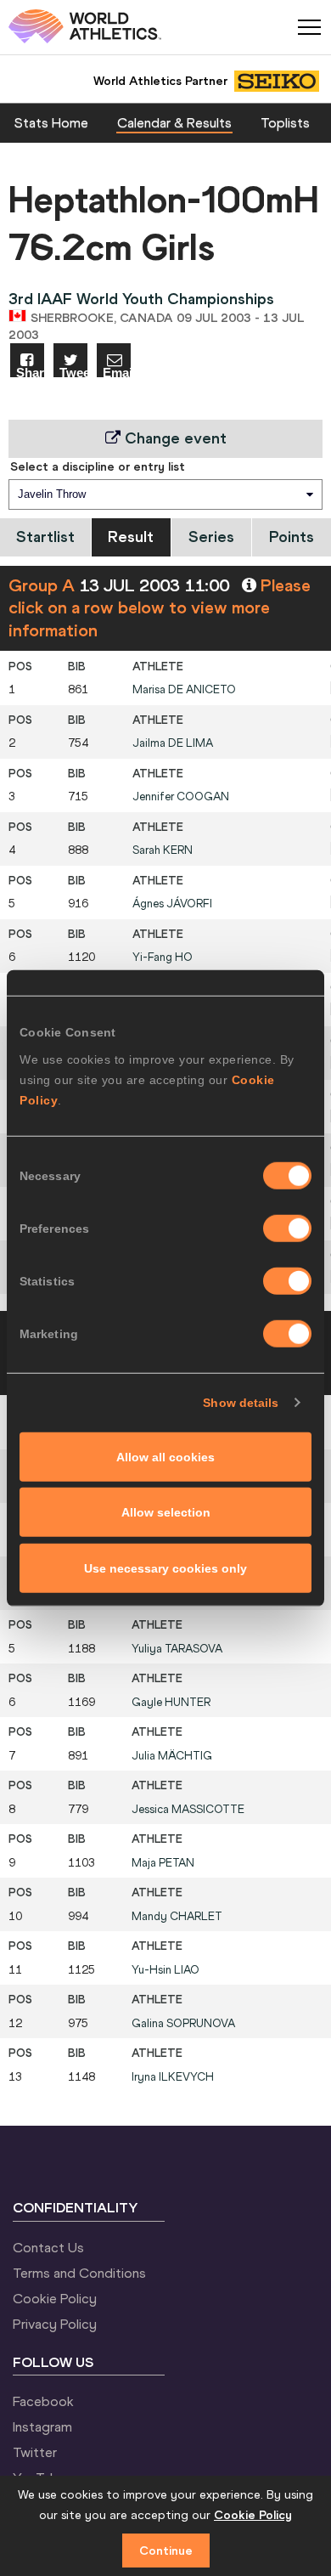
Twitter (35, 2452)
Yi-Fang (163, 957)
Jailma (173, 743)
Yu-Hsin (165, 1970)
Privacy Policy (55, 2324)
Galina (183, 2023)
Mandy (177, 1916)
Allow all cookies (165, 1456)
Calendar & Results (174, 122)
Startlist (45, 537)
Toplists (285, 122)
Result (131, 537)
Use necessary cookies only (165, 1568)
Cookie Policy (55, 2298)
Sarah (163, 850)
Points (292, 537)
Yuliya (177, 1649)
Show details (241, 1403)
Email (117, 372)
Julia (172, 1756)
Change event (174, 438)
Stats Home (51, 122)
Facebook (43, 2401)
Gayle (171, 1702)
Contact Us (48, 2247)
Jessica (188, 1809)
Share (30, 372)
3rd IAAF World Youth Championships (141, 299)
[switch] (287, 1228)
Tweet (73, 372)
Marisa (184, 689)
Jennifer (181, 797)
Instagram (42, 2426)
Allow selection (166, 1512)
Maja (163, 1863)
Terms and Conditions (79, 2273)
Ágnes (172, 904)
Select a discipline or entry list (98, 466)
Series (211, 537)
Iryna (173, 2077)
